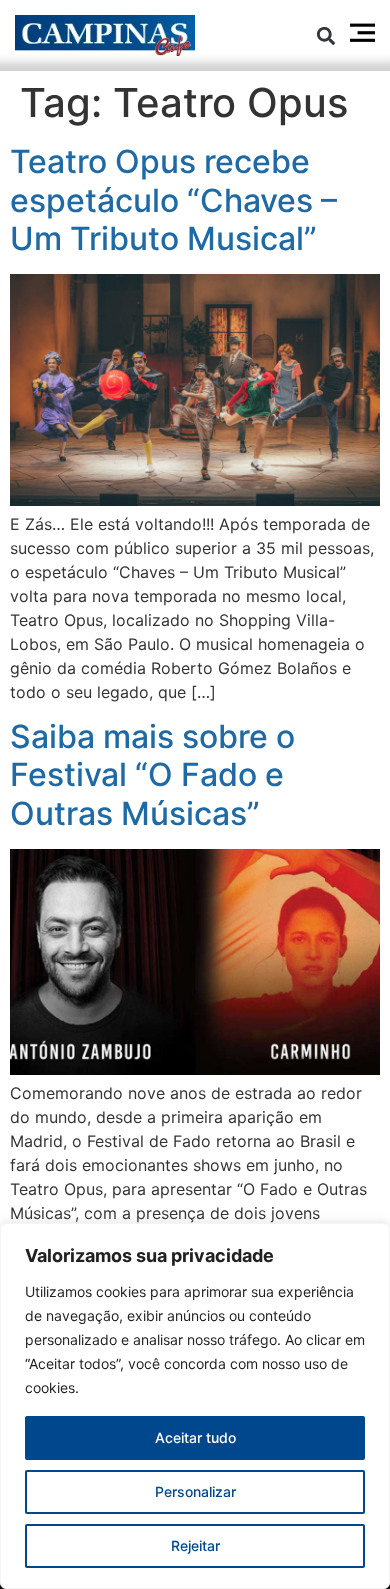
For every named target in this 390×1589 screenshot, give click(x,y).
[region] (195, 1406)
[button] (326, 35)
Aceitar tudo (195, 1437)
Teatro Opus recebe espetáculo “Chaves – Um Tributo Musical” (173, 200)
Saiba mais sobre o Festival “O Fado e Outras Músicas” (152, 775)
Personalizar (195, 1491)
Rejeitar (195, 1545)
